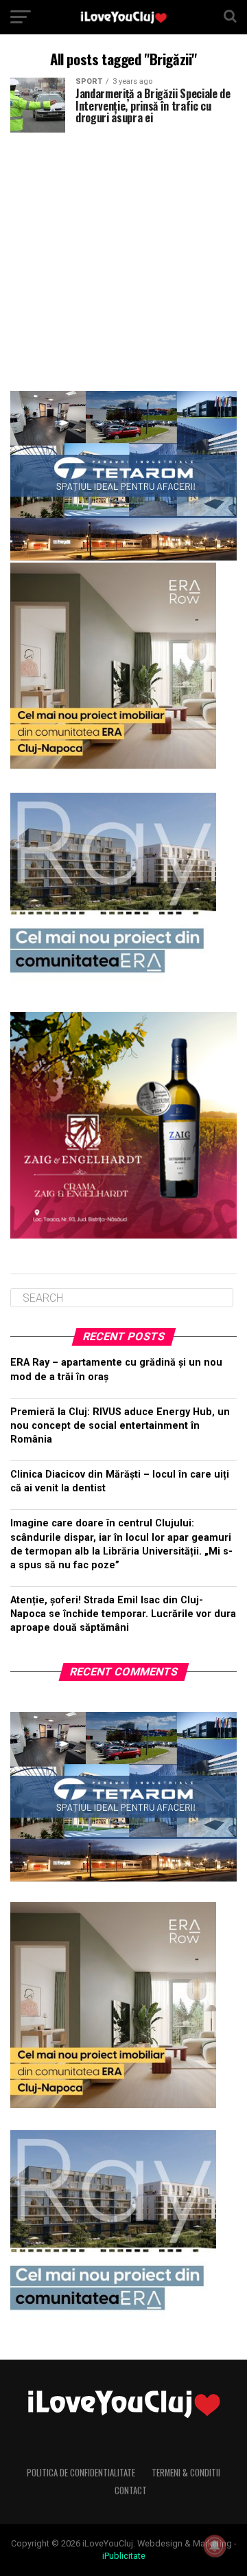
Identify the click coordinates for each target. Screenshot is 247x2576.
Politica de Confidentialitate (81, 2473)
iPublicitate (124, 2556)
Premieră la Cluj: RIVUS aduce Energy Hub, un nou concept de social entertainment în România (120, 1426)
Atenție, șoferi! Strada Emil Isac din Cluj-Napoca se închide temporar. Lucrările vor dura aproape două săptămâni (123, 1614)
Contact (131, 2490)
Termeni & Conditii (186, 2473)
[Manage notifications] (215, 2546)
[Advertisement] (123, 256)
